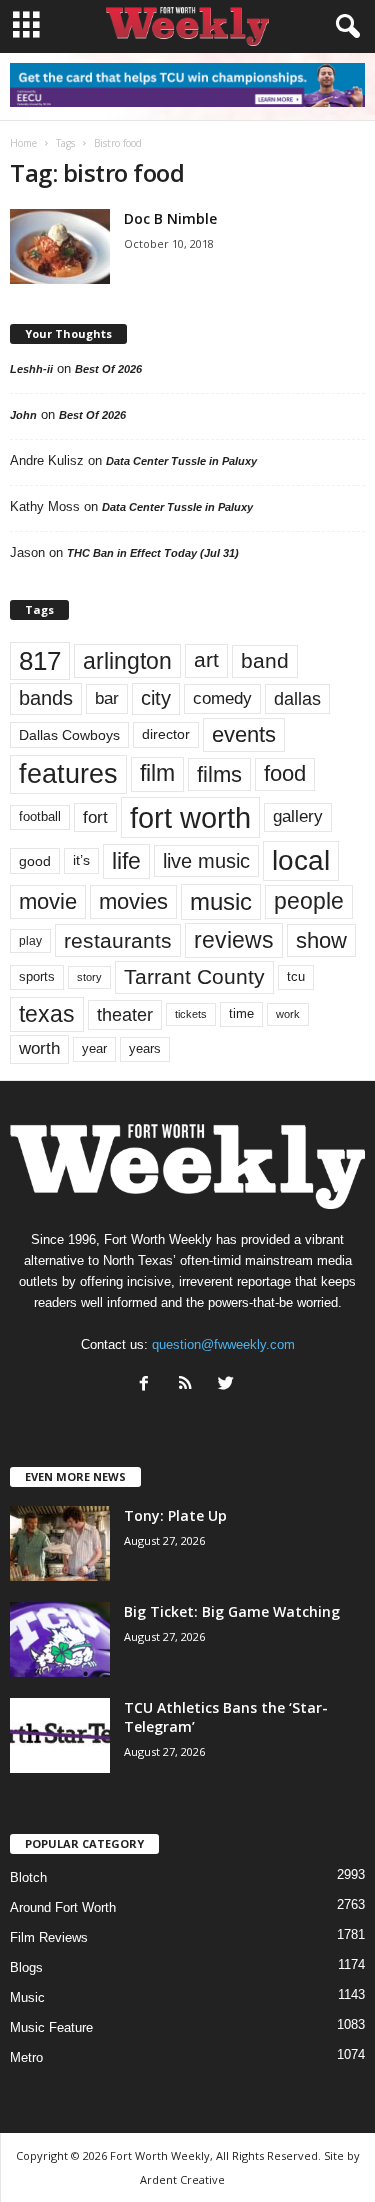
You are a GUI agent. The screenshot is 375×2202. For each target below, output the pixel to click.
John (23, 415)
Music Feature (51, 2027)
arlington (127, 661)
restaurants (118, 940)
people (309, 901)
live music (206, 861)
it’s (81, 860)
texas (47, 1014)
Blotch (28, 1877)
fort (95, 817)
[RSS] (189, 1385)
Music (27, 1997)
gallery (298, 816)
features (68, 774)
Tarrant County (194, 976)
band (265, 660)
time (241, 1013)
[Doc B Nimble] (60, 246)
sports (37, 977)
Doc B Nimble (170, 218)
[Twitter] (228, 1385)
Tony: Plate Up (175, 1515)
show (321, 940)
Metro (26, 2057)
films (219, 774)
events (244, 734)
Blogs (26, 1967)
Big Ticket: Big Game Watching (232, 1611)
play (30, 941)
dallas (297, 698)
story (89, 977)
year (94, 1049)
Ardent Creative (182, 2179)
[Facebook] (148, 1385)
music (221, 901)
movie (48, 901)
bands (46, 698)
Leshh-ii (31, 369)
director (166, 734)
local (301, 860)
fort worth (190, 817)
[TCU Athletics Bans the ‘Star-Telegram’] (60, 1735)
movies (133, 901)
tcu (296, 976)
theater (125, 1014)
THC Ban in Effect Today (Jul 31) (153, 553)
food (285, 774)
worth (39, 1048)
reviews (234, 940)
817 (40, 661)
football (40, 816)
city (156, 698)
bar (107, 698)
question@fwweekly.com (223, 1344)
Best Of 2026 (108, 369)
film (157, 773)
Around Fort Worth (63, 1907)
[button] (344, 27)
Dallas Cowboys (69, 735)
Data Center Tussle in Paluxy (181, 461)
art (206, 660)
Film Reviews (49, 1937)
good (35, 861)
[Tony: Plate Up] (60, 1543)
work (288, 1014)
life (126, 861)
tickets (191, 1014)
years (145, 1048)
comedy (222, 698)
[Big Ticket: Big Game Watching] (60, 1639)
